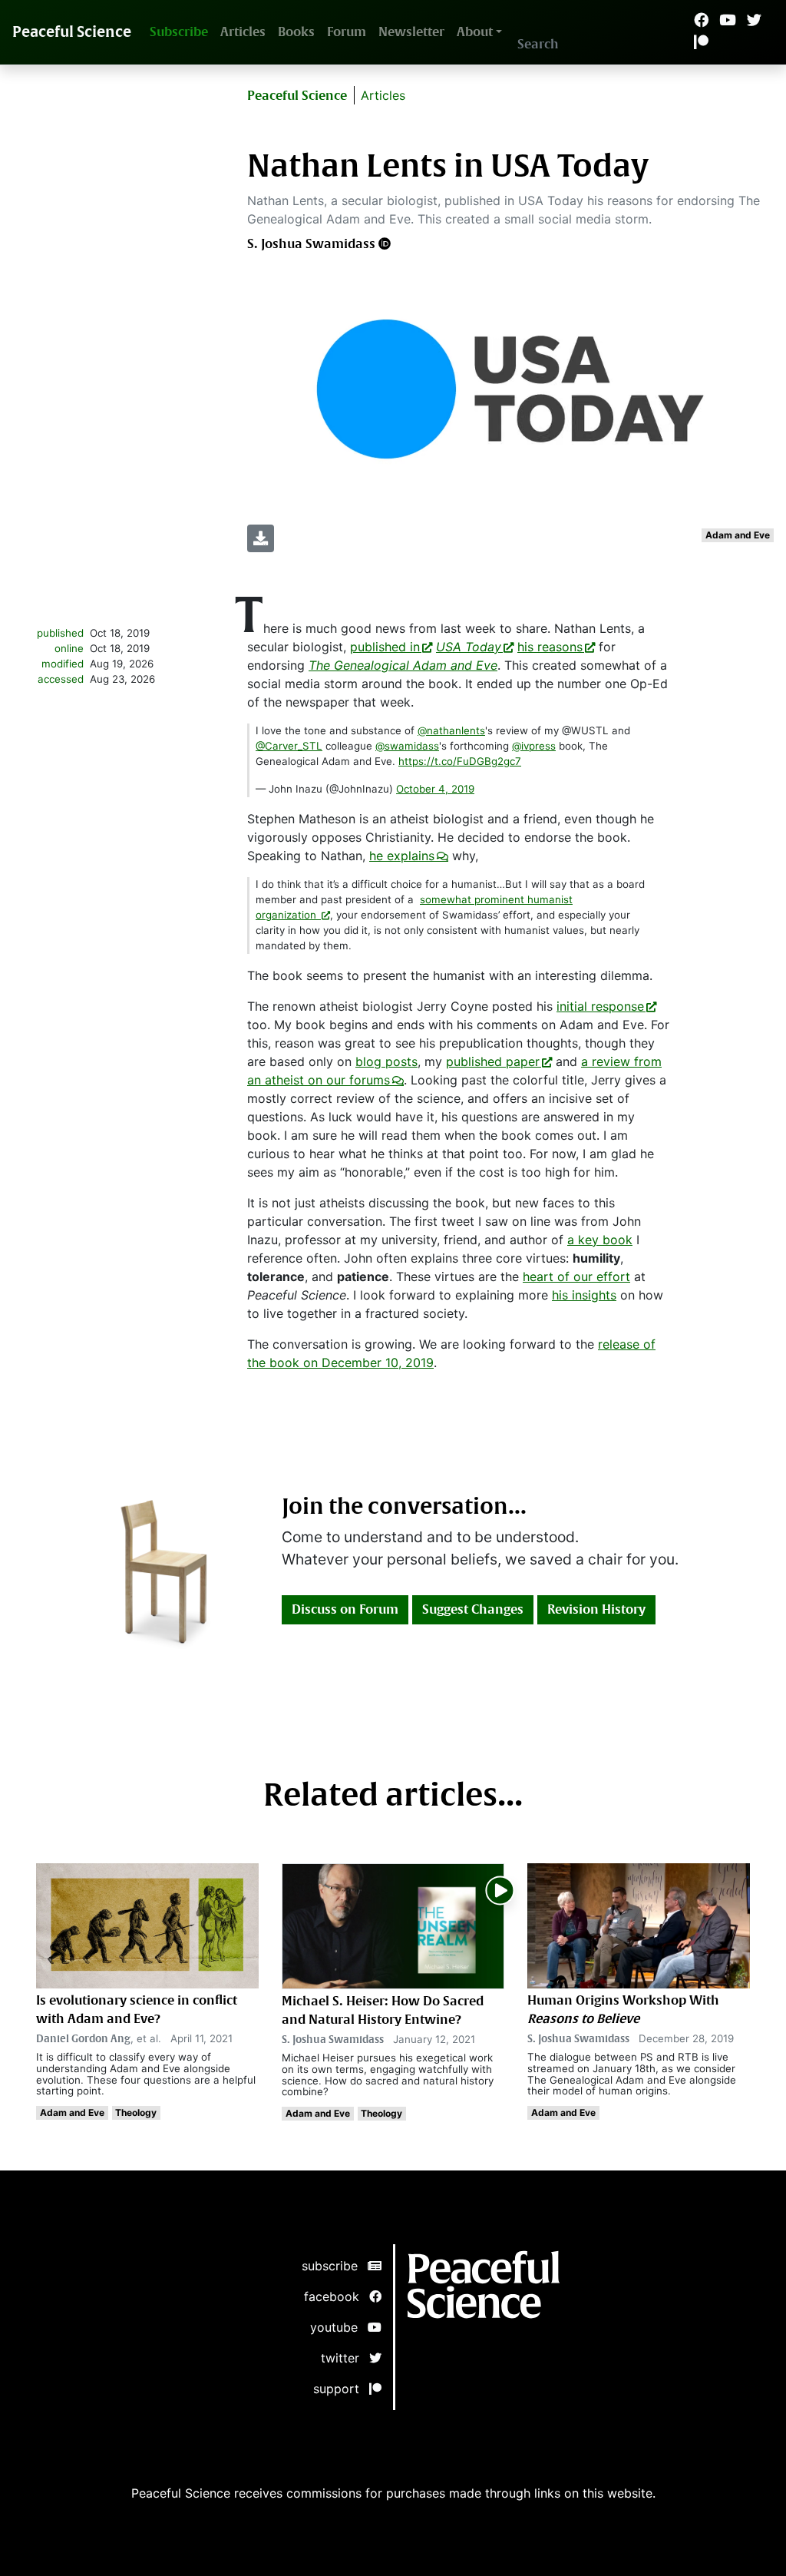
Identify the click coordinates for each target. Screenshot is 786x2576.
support (341, 2389)
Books (296, 32)
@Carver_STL (289, 746)
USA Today (469, 647)
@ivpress (534, 746)
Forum (347, 32)
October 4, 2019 (435, 789)
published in (385, 647)
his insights (584, 1295)
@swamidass (407, 746)
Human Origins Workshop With (623, 2010)
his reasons (550, 647)
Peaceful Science (72, 32)
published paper (493, 1061)
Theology (136, 2112)
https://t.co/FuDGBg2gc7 (460, 761)
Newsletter (411, 32)
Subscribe (179, 32)
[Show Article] (393, 1925)
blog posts (386, 1061)
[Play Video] (500, 1889)
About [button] (475, 32)
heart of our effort (576, 1276)
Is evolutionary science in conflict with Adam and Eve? (137, 2010)
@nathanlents (451, 730)
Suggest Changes (473, 1609)
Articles (243, 32)
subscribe (335, 2266)
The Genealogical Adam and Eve (403, 665)
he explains (402, 856)
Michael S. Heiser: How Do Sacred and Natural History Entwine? (383, 2010)
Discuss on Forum (345, 1609)
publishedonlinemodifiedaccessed (60, 656)
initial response (600, 1006)
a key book (600, 1240)
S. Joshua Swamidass (311, 244)
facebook (337, 2296)
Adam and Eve (738, 535)
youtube (339, 2327)
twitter (345, 2358)
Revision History (596, 1609)
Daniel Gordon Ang (83, 2039)
